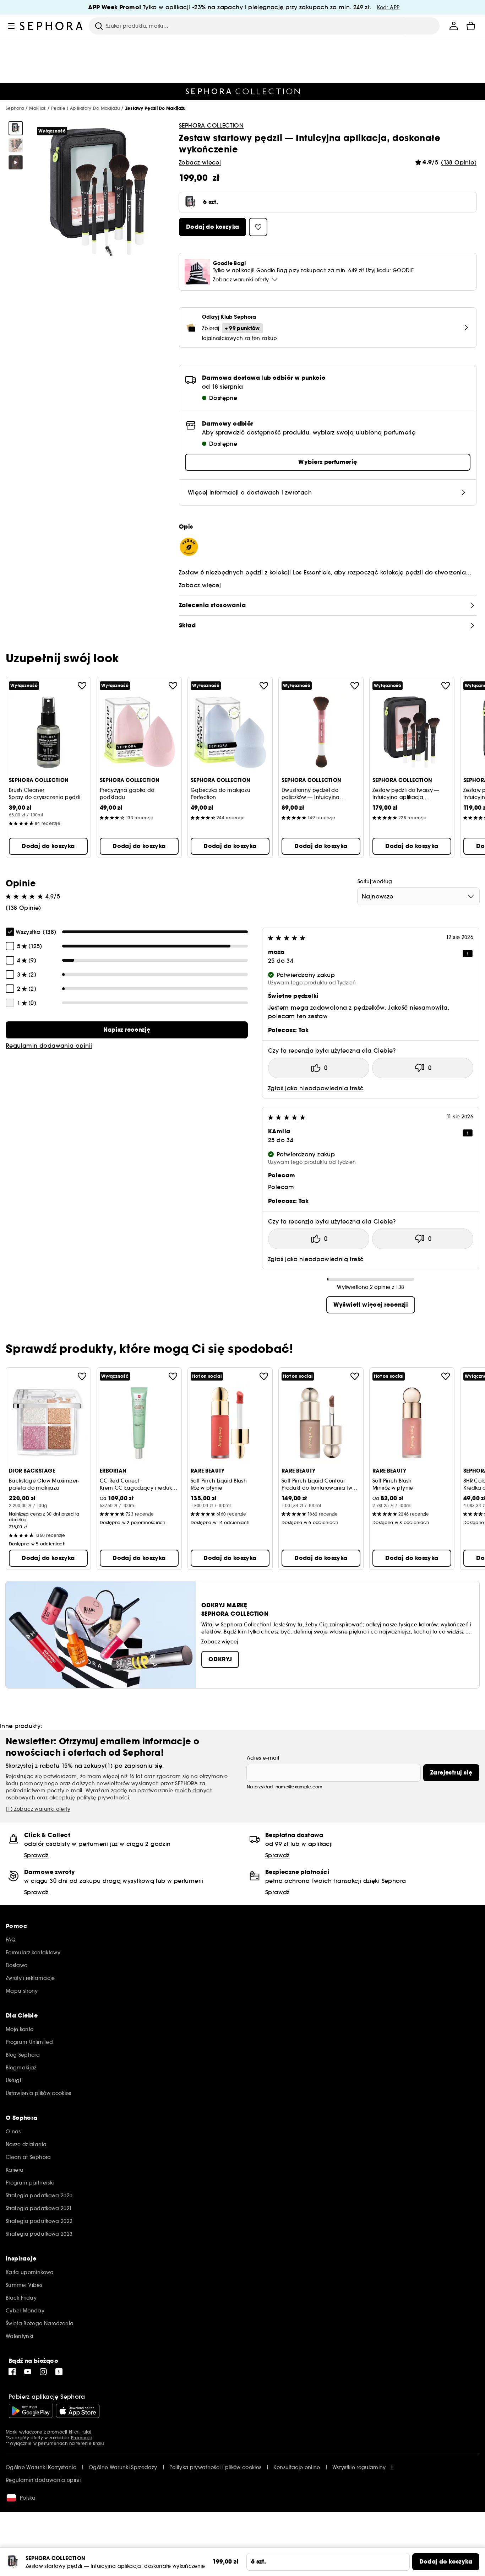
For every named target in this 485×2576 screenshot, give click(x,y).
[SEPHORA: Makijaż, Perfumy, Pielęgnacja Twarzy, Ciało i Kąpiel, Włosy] (51, 26)
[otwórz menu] (11, 26)
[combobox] (418, 896)
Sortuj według (375, 881)
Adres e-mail (263, 1758)
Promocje (82, 2438)
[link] (127, 1030)
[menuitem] (454, 26)
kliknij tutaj (80, 2432)
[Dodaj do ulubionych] (82, 686)
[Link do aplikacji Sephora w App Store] (78, 2411)
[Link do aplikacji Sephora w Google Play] (31, 2411)
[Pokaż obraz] (16, 128)
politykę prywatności (103, 1798)
